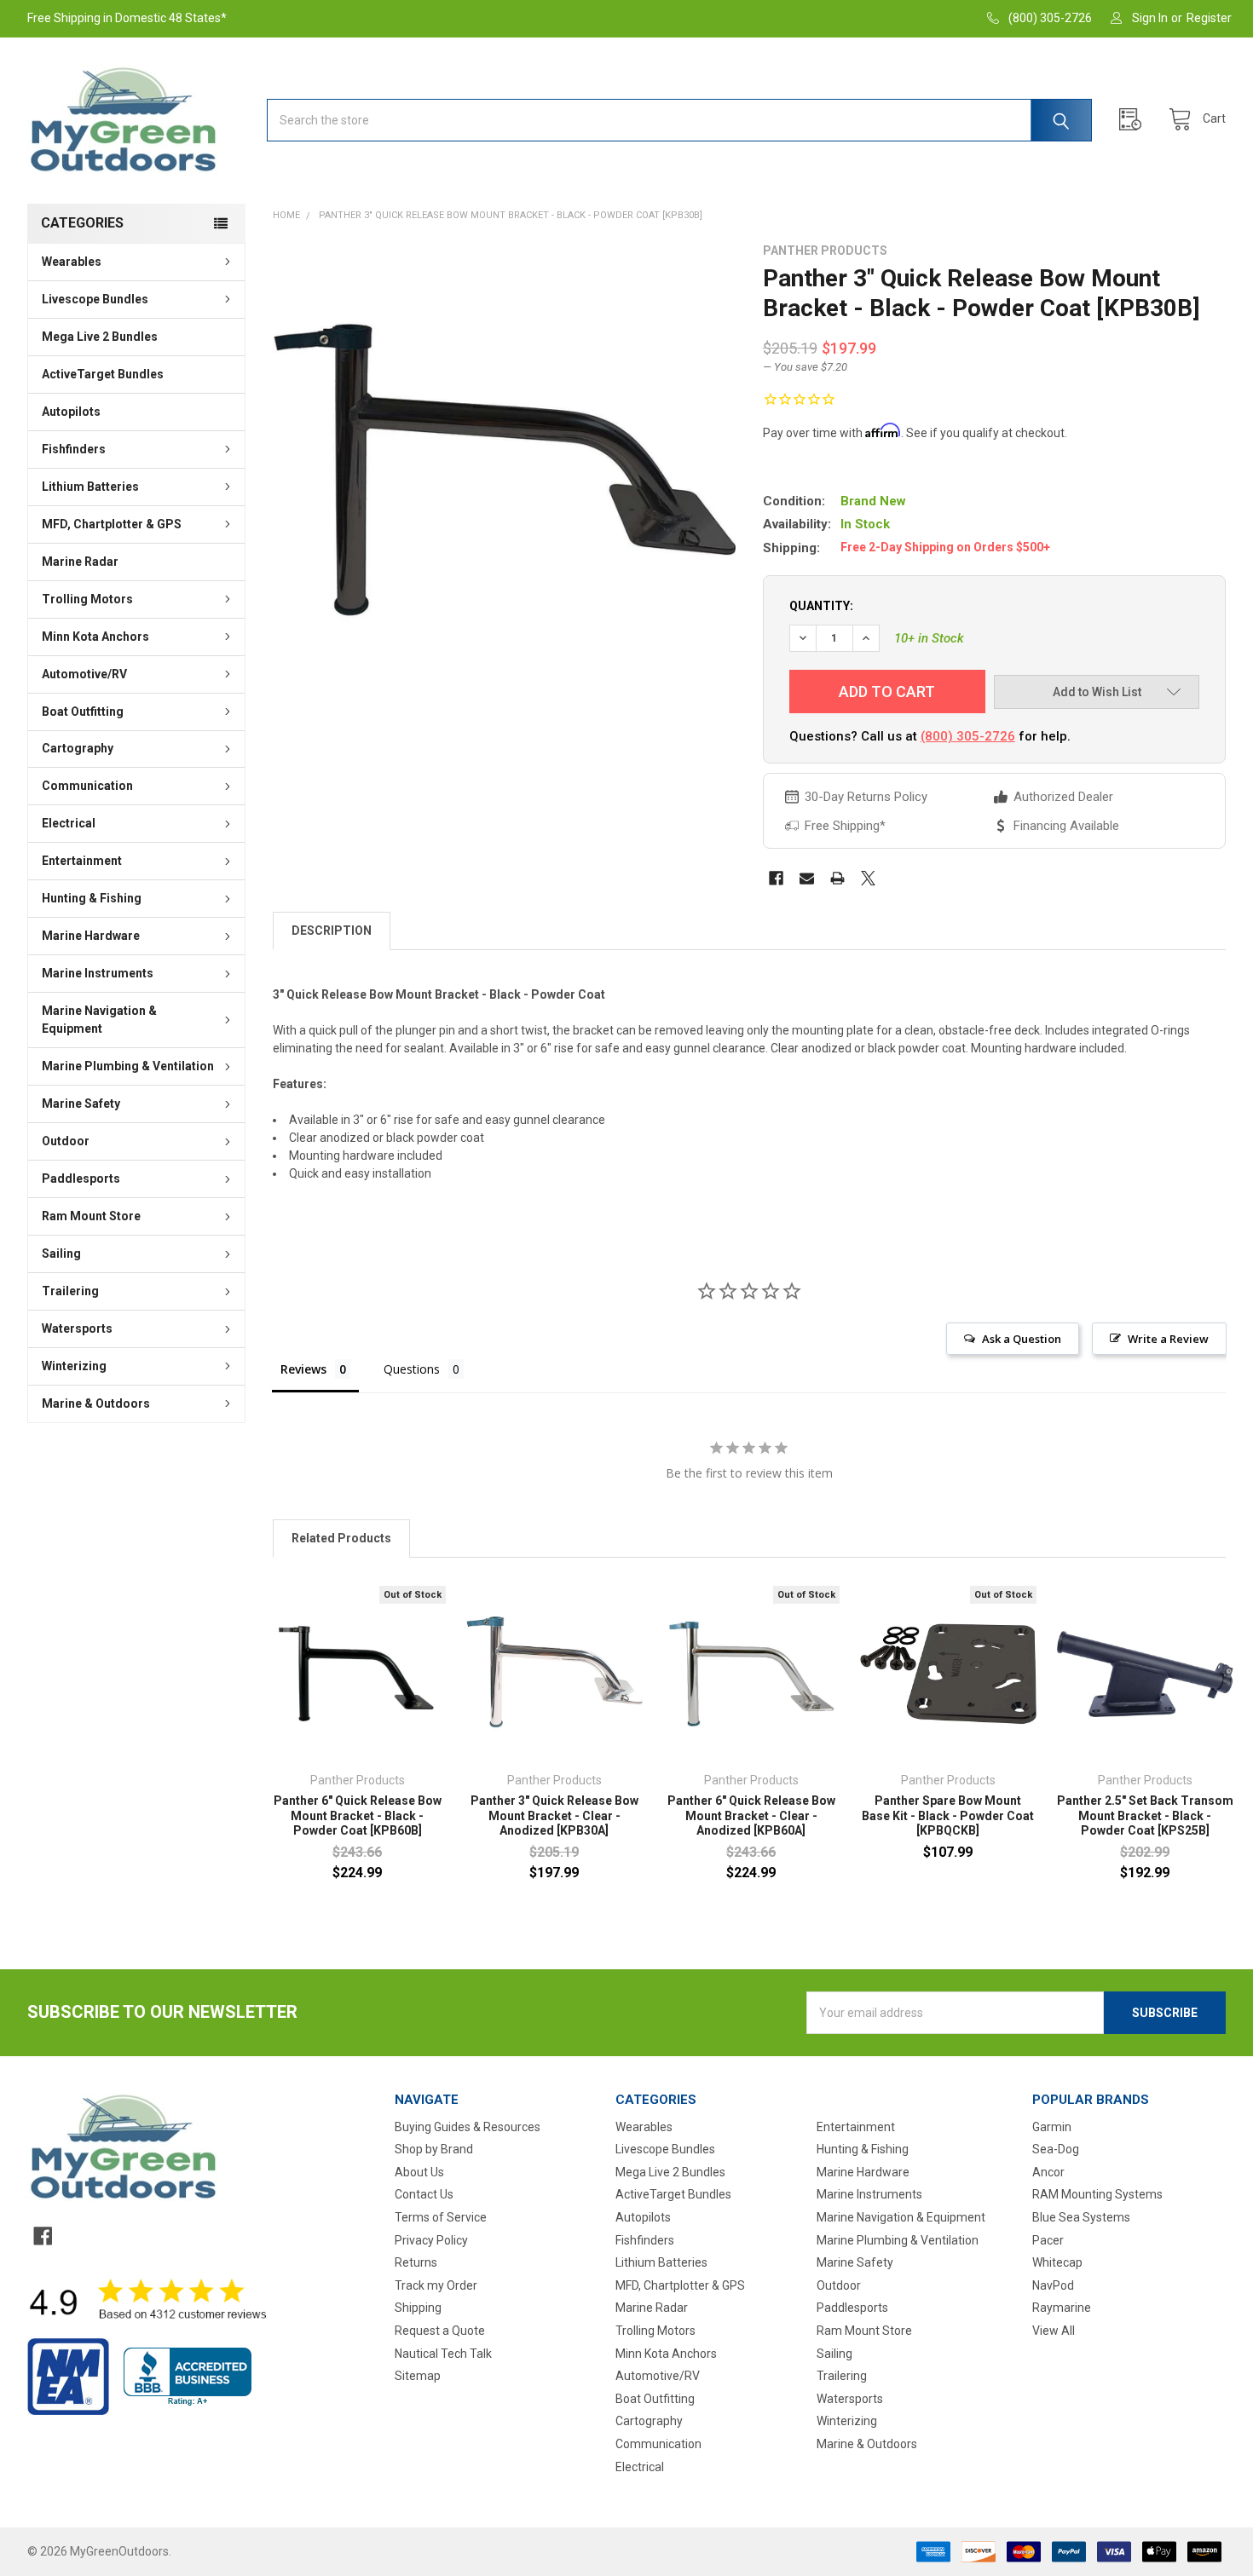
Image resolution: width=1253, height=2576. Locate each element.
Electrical (69, 823)
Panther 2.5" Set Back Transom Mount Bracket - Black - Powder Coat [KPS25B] (1145, 1815)
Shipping (418, 2308)
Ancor (1048, 2172)
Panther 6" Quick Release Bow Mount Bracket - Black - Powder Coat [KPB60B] (358, 1815)
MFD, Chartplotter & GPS (112, 524)
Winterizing (74, 1366)
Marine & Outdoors (96, 1403)
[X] (868, 878)
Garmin (1052, 2127)
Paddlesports (81, 1179)
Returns (416, 2262)
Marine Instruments (98, 973)
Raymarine (1062, 2308)
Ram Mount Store (91, 1216)
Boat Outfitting (83, 712)
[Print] (837, 878)
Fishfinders (74, 449)
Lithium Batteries (90, 487)
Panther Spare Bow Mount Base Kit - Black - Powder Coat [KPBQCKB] (948, 1815)
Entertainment (82, 861)
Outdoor (66, 1141)
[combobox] (679, 120)
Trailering (70, 1291)
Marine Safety (81, 1104)
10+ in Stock (929, 638)
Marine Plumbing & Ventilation (128, 1066)
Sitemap (418, 2376)
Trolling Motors (87, 599)
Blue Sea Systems (1081, 2217)
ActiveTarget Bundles (103, 374)
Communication (87, 786)
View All (1054, 2331)
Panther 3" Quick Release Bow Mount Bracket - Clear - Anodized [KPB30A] (554, 1815)
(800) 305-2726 (968, 736)
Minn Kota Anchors (95, 637)
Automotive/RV (84, 674)
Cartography (78, 748)
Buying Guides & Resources (468, 2127)
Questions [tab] (412, 1369)
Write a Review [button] (1168, 1339)
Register (1209, 18)
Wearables (72, 262)
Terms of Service (441, 2217)
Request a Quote (440, 2331)
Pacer (1048, 2240)
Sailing (61, 1253)
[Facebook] (776, 878)
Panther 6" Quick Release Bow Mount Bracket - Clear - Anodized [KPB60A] (751, 1815)
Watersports (77, 1328)
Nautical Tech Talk (443, 2354)
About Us (419, 2172)
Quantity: (821, 606)
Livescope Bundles (95, 299)
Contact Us (424, 2194)
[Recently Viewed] (1135, 120)
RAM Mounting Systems (1097, 2194)
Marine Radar (80, 562)
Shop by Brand (434, 2149)
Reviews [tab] (303, 1369)
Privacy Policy (431, 2240)
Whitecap (1057, 2262)
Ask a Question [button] (1022, 1339)
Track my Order (436, 2285)
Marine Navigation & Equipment (99, 1020)
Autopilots (71, 412)
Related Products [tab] (341, 1538)
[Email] (807, 878)
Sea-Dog (1056, 2149)
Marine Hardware (91, 936)
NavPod (1053, 2285)
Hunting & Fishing (92, 898)
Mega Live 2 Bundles (100, 337)
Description (332, 931)
